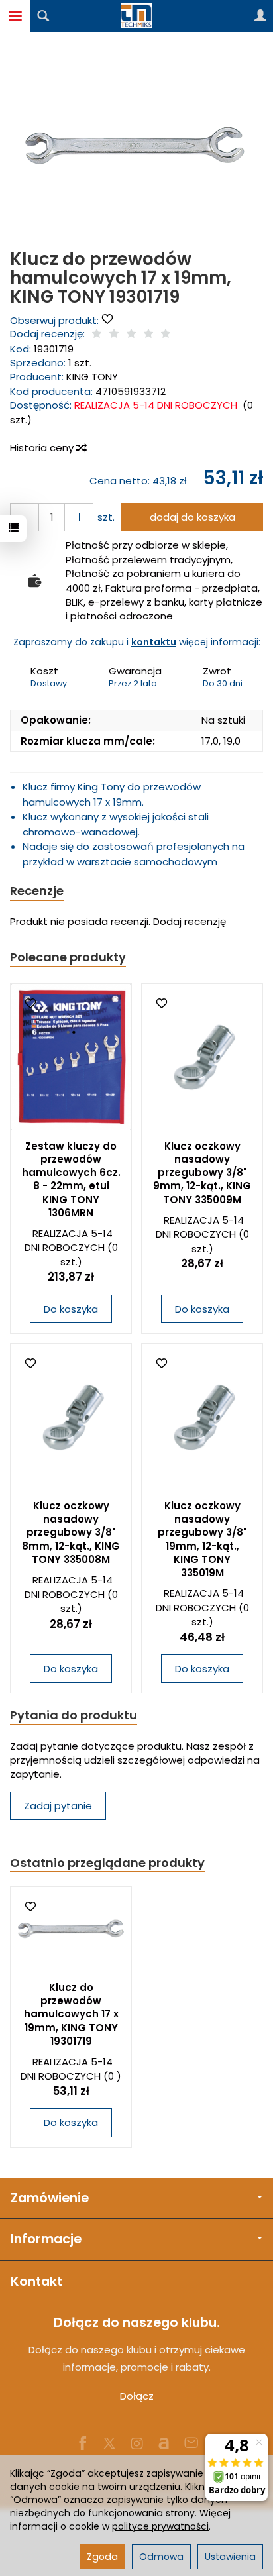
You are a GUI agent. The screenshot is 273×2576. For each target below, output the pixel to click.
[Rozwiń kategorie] (15, 16)
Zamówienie (50, 2198)
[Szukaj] (43, 16)
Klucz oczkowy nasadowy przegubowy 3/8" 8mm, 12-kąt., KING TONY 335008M (71, 1532)
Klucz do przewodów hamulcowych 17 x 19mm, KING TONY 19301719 (71, 2014)
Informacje (46, 2239)
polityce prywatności (160, 2526)
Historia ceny (43, 448)
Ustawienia (230, 2557)
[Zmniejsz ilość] (79, 517)
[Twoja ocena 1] (97, 334)
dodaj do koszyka (192, 517)
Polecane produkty (68, 957)
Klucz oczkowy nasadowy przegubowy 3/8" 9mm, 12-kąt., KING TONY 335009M (202, 1173)
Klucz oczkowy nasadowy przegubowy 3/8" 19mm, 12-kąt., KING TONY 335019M (202, 1539)
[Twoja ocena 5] (166, 334)
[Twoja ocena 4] (148, 334)
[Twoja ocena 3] (131, 334)
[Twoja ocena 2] (114, 334)
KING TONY (92, 377)
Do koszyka (71, 1309)
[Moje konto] (260, 16)
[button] (135, 146)
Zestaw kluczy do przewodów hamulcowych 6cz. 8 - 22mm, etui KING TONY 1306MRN (71, 1179)
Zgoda (102, 2557)
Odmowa (161, 2557)
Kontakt (36, 2281)
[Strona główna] (136, 16)
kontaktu (154, 642)
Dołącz (137, 2396)
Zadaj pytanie (58, 1806)
